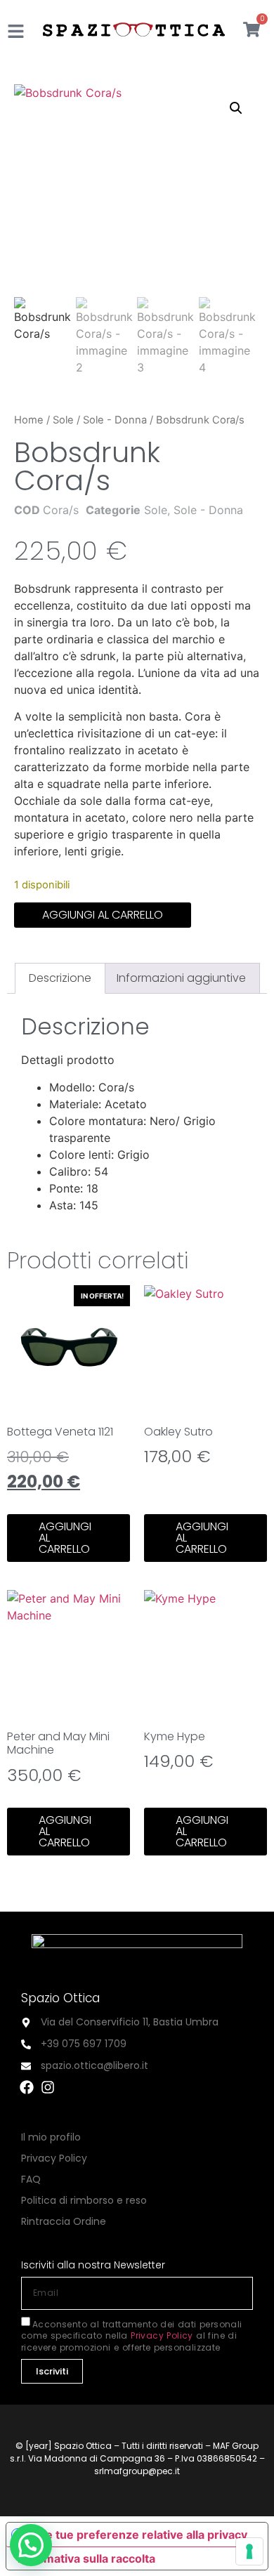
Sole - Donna (115, 420)
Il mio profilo (51, 2137)
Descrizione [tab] (60, 978)
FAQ (31, 2179)
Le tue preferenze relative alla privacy (143, 2535)
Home (29, 420)
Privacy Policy (54, 2158)
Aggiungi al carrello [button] (65, 1538)
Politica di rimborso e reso (84, 2200)
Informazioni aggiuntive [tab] (181, 978)
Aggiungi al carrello (103, 915)
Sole (63, 420)
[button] (236, 108)
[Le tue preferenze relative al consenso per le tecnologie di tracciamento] (249, 2551)
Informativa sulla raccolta (86, 2558)
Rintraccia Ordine (64, 2221)
